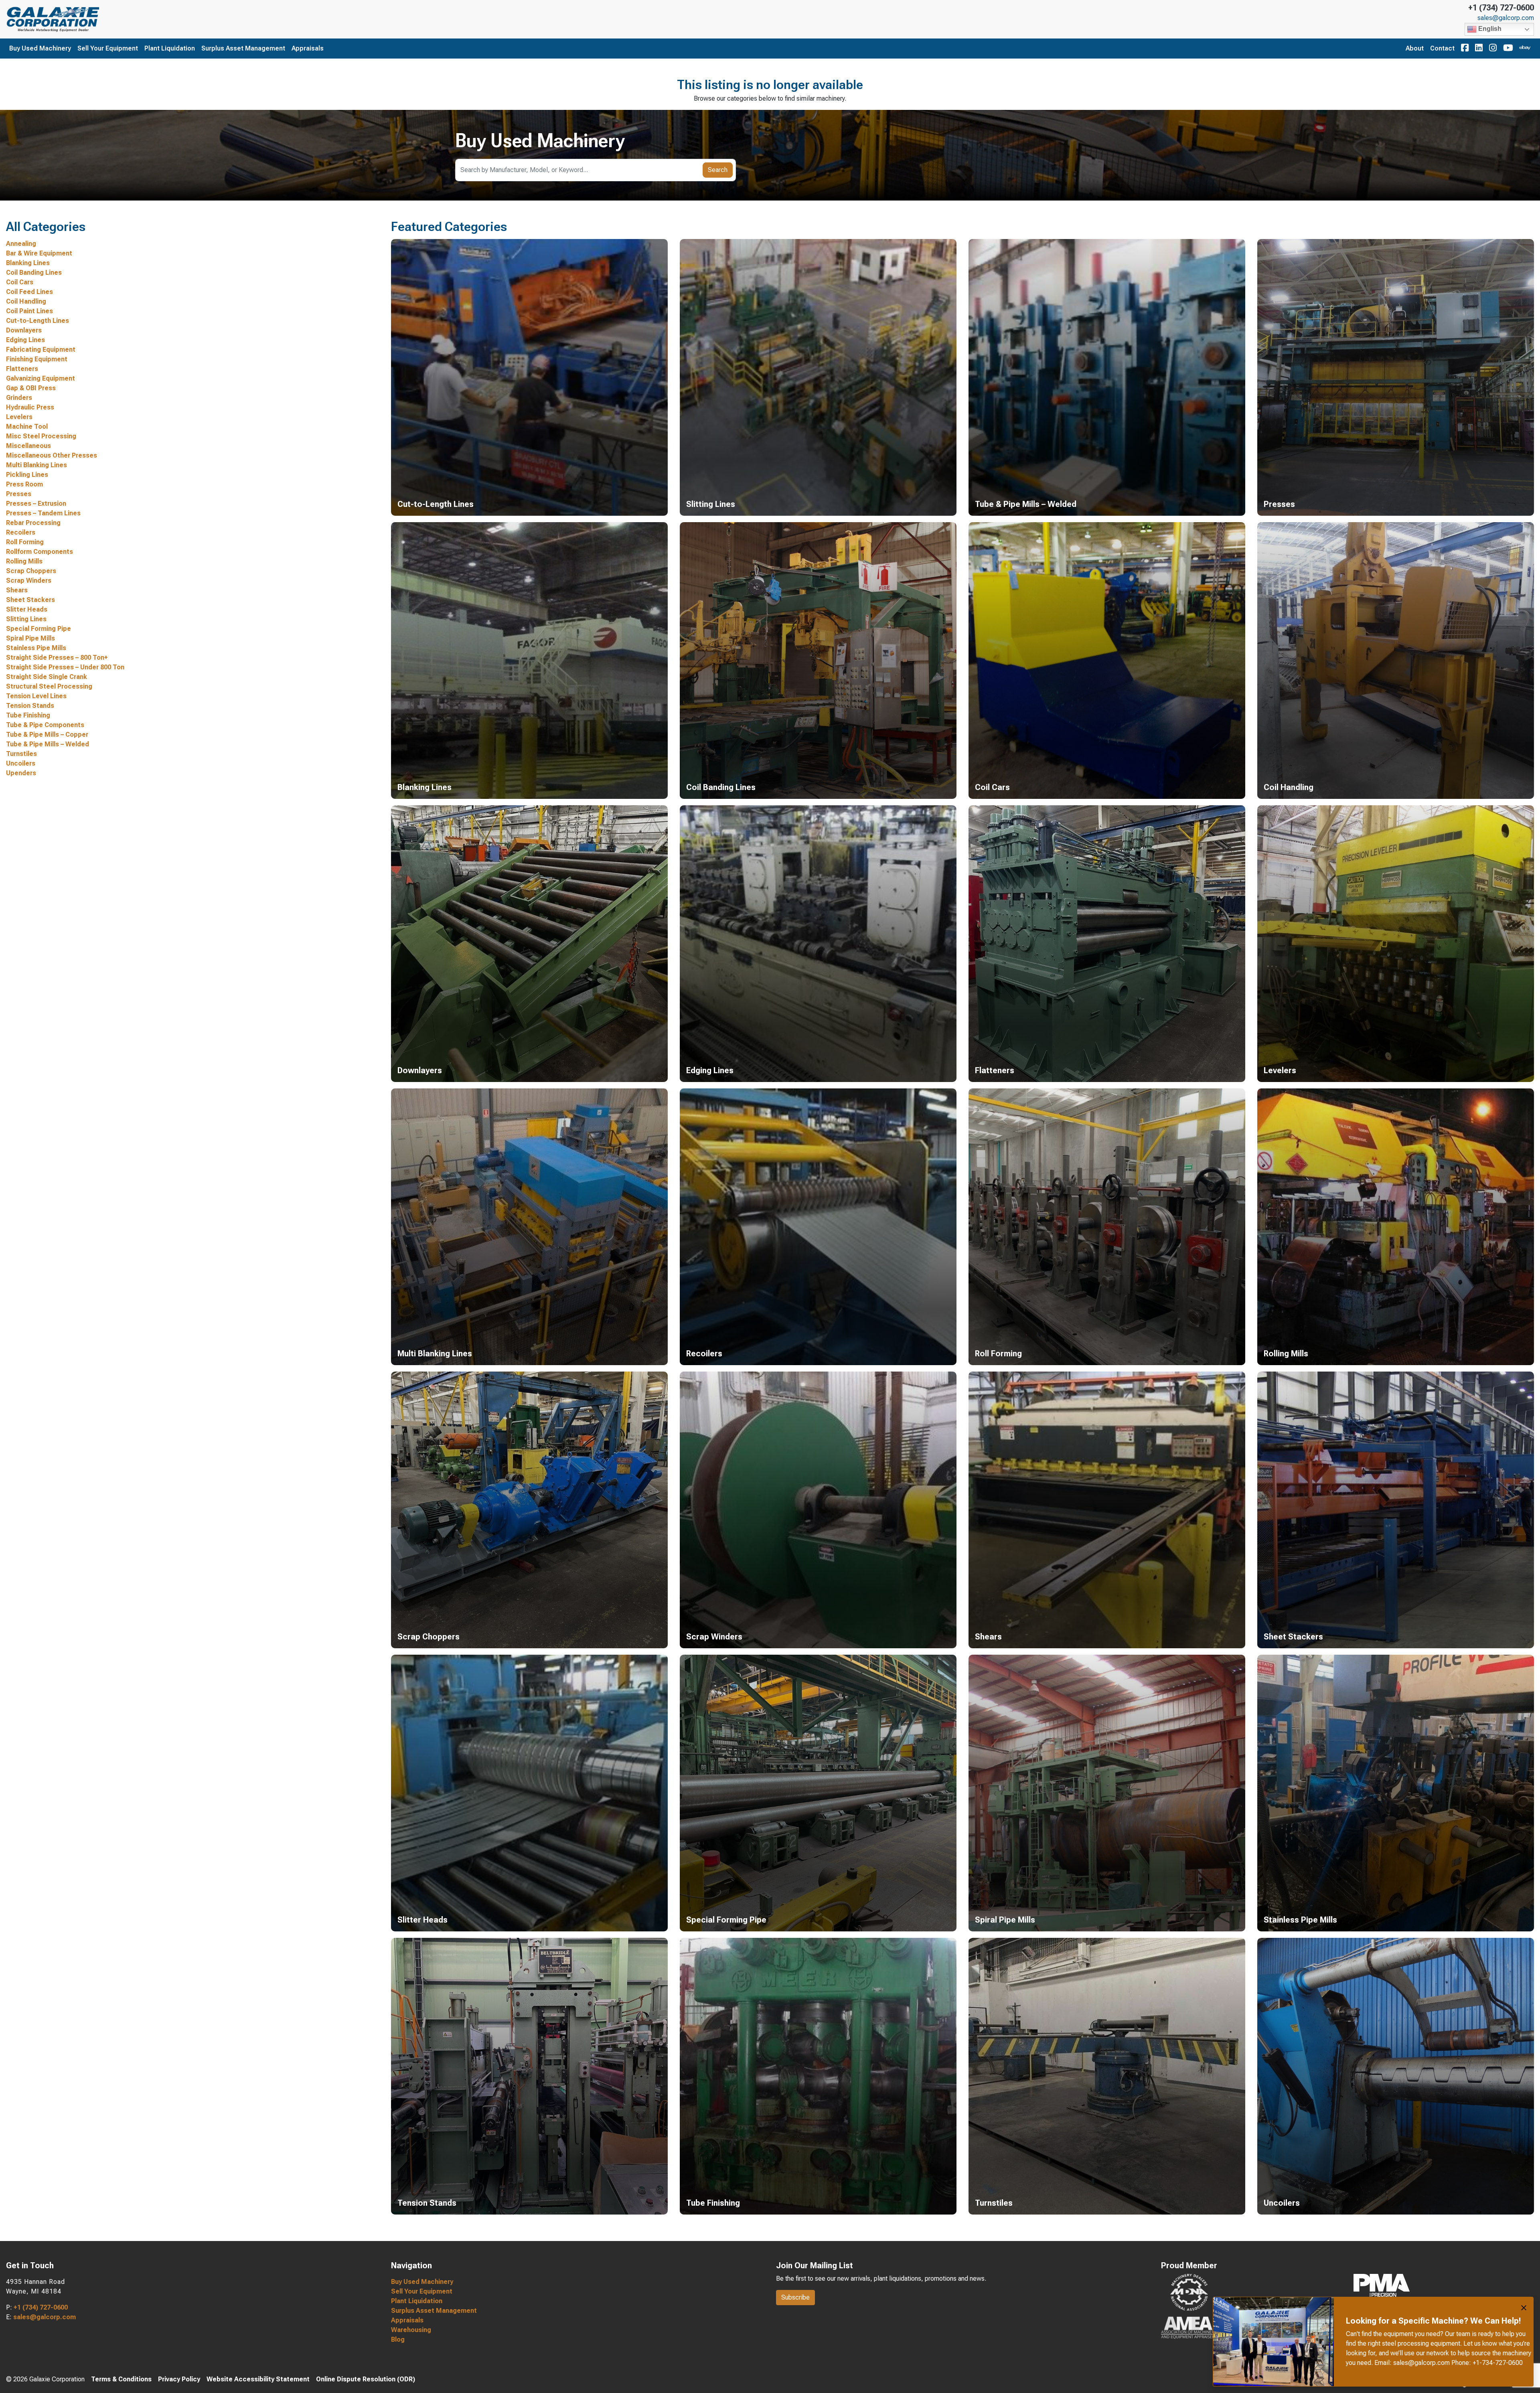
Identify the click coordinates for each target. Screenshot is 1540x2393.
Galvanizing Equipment (41, 378)
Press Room (24, 484)
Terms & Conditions (121, 2379)
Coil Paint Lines (29, 311)
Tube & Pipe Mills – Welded (48, 744)
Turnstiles (21, 754)
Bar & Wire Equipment (39, 253)
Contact (1442, 48)
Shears (17, 590)
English (1489, 29)
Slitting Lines (26, 619)
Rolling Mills (24, 561)
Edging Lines (25, 340)
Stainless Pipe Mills (36, 648)
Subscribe (795, 2297)
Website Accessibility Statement (258, 2379)
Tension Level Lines (36, 696)
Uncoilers (21, 763)
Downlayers (24, 330)
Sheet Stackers (30, 600)
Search (718, 170)
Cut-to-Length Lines (37, 321)
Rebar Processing (33, 523)
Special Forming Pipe (38, 629)
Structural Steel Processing (49, 686)
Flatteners (22, 369)
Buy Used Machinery (40, 48)
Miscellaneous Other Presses (52, 455)
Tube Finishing (28, 715)
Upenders (21, 773)
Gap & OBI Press (31, 388)
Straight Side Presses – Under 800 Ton (65, 667)
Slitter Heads (27, 609)
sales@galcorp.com (1506, 18)
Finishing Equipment (37, 359)
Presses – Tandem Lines (43, 513)
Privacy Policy (179, 2379)
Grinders (19, 398)
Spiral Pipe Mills (30, 638)
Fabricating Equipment (41, 350)
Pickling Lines (27, 475)
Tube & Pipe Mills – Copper (47, 735)
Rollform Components (40, 552)
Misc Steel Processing (41, 436)
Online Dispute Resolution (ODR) (366, 2379)
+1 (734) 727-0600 (1501, 8)
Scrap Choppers (31, 571)
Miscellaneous (28, 446)
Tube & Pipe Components (45, 725)
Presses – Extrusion (36, 504)
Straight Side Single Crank (47, 677)
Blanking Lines (28, 263)
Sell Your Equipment (108, 48)
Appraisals (308, 48)
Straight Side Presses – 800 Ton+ (57, 658)
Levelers (19, 417)
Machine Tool (27, 427)
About (1415, 48)
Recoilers (21, 532)
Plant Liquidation (170, 48)
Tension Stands (30, 706)
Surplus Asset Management (243, 48)
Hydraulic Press (30, 407)
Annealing (21, 244)
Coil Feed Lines (29, 292)
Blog (398, 2339)
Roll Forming (25, 542)
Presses (19, 494)
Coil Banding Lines (34, 273)
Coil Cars (20, 282)
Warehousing (411, 2330)
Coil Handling (26, 301)
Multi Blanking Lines (36, 465)
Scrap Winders (29, 581)
